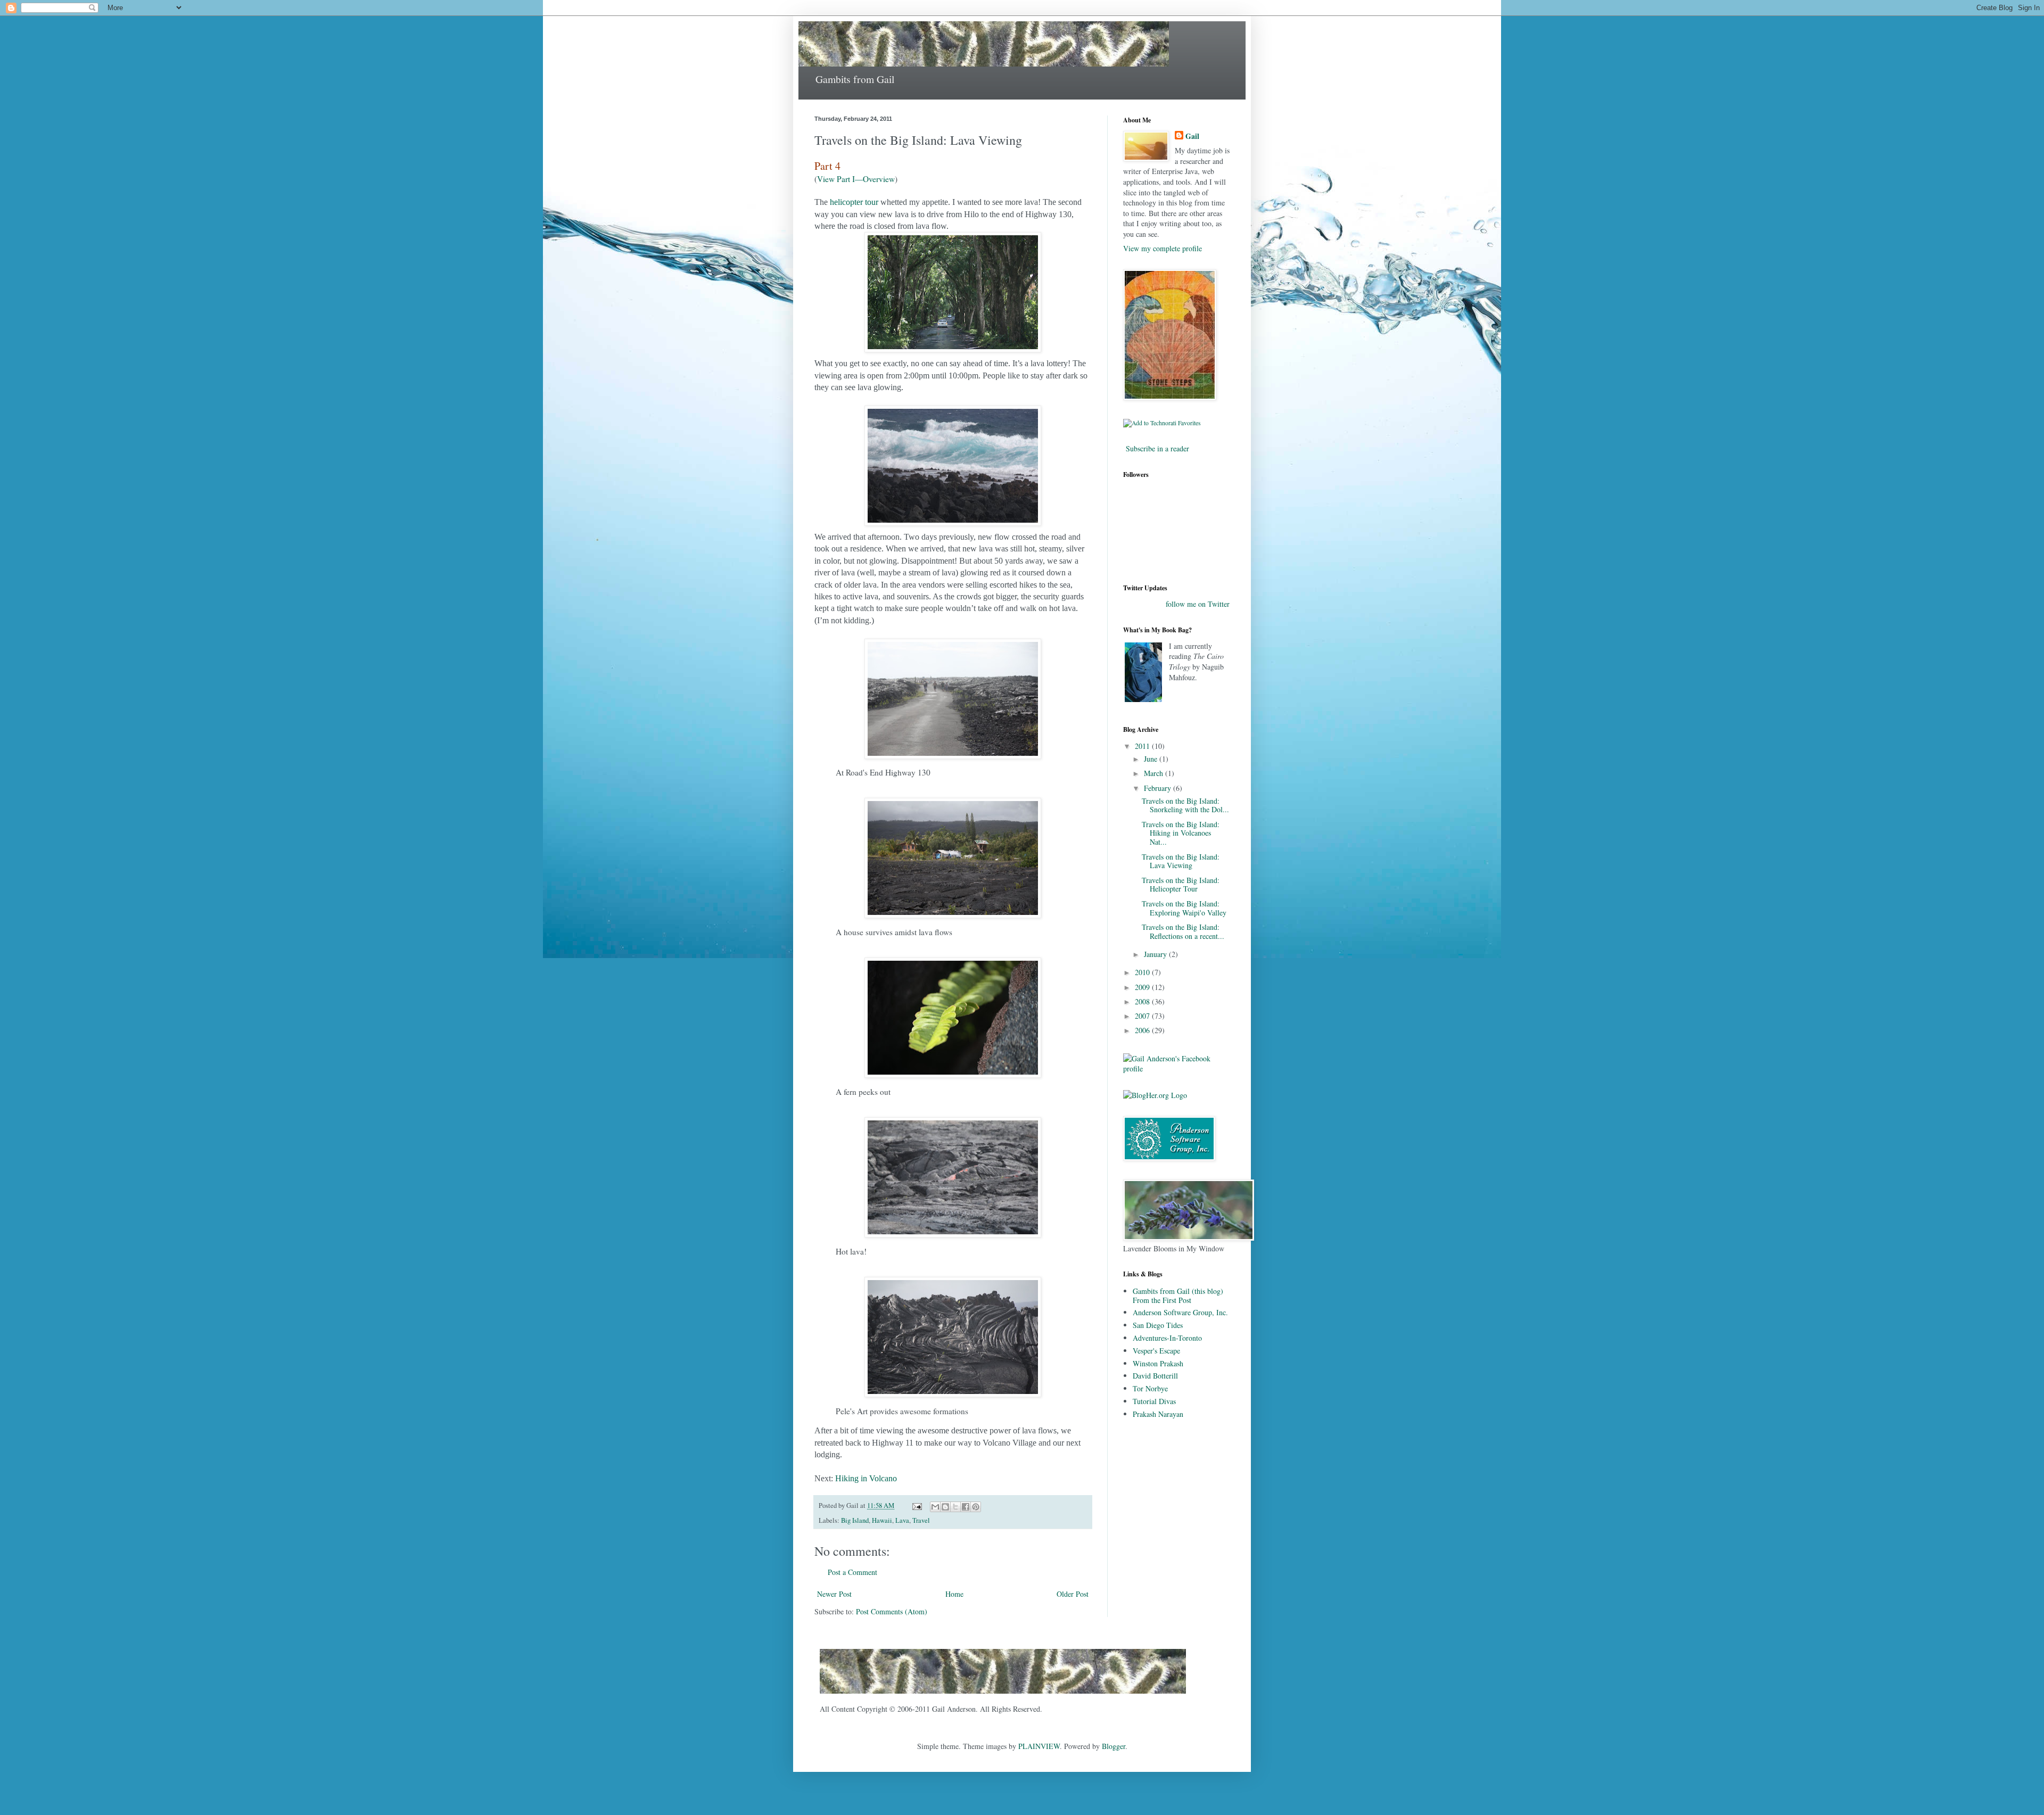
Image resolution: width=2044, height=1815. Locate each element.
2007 (1143, 1016)
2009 (1143, 987)
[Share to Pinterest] (976, 1507)
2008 (1143, 1001)
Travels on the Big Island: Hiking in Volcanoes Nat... (1181, 833)
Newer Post (834, 1594)
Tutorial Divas (1154, 1401)
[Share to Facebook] (966, 1507)
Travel (921, 1520)
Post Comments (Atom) (892, 1611)
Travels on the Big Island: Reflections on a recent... (1183, 931)
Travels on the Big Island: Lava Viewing (1181, 861)
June (1152, 759)
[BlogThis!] (945, 1507)
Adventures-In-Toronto (1167, 1338)
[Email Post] (916, 1505)
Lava (902, 1520)
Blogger (1114, 1746)
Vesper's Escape (1156, 1351)
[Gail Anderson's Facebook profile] (1176, 1069)
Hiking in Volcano (866, 1478)
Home (954, 1594)
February (1159, 788)
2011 (1143, 746)
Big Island (855, 1520)
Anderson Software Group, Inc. (1180, 1312)
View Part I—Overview (856, 179)
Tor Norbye (1150, 1388)
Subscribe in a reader (1157, 448)
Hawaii (882, 1520)
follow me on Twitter (1198, 604)
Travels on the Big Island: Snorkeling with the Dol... (1185, 805)
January (1156, 954)
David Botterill (1155, 1376)
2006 (1143, 1030)
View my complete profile (1163, 248)
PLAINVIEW (1039, 1746)
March (1155, 773)
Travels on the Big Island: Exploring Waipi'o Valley (1184, 908)
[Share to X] (955, 1507)
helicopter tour (854, 202)
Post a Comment (852, 1572)
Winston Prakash (1158, 1363)
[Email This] (935, 1507)
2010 (1143, 972)
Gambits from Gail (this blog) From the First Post (1178, 1296)
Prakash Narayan (1158, 1414)
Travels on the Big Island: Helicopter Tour (1181, 885)
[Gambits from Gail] (1003, 1696)
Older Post (1073, 1594)
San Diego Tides (1158, 1325)
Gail (1192, 136)
